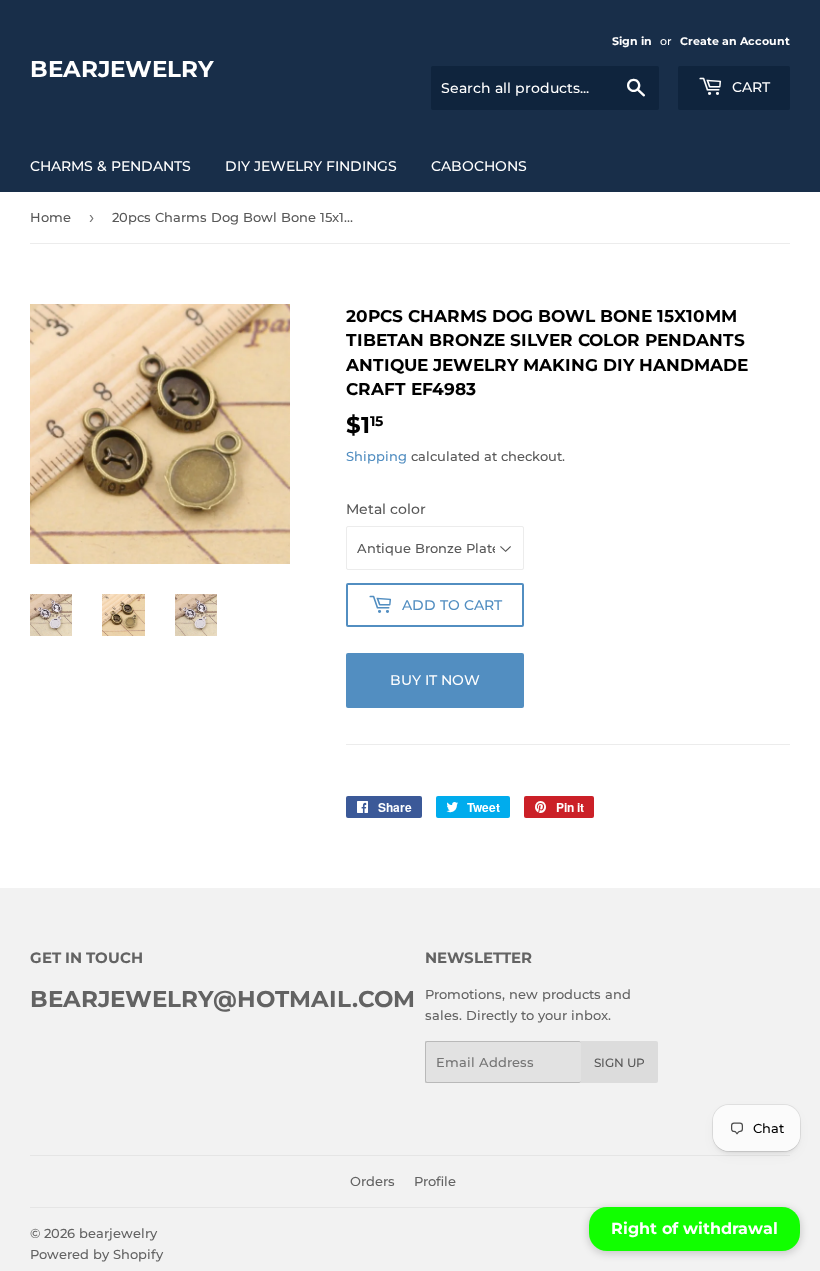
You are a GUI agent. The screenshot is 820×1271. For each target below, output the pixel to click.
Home (50, 217)
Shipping (376, 456)
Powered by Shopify (96, 1254)
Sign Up (619, 1062)
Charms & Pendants (110, 166)
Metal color (386, 509)
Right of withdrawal (694, 1228)
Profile (435, 1181)
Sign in (632, 41)
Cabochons (479, 166)
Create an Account (735, 41)
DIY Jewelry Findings (311, 166)
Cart (749, 87)
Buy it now (435, 680)
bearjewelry (122, 69)
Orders (372, 1181)
